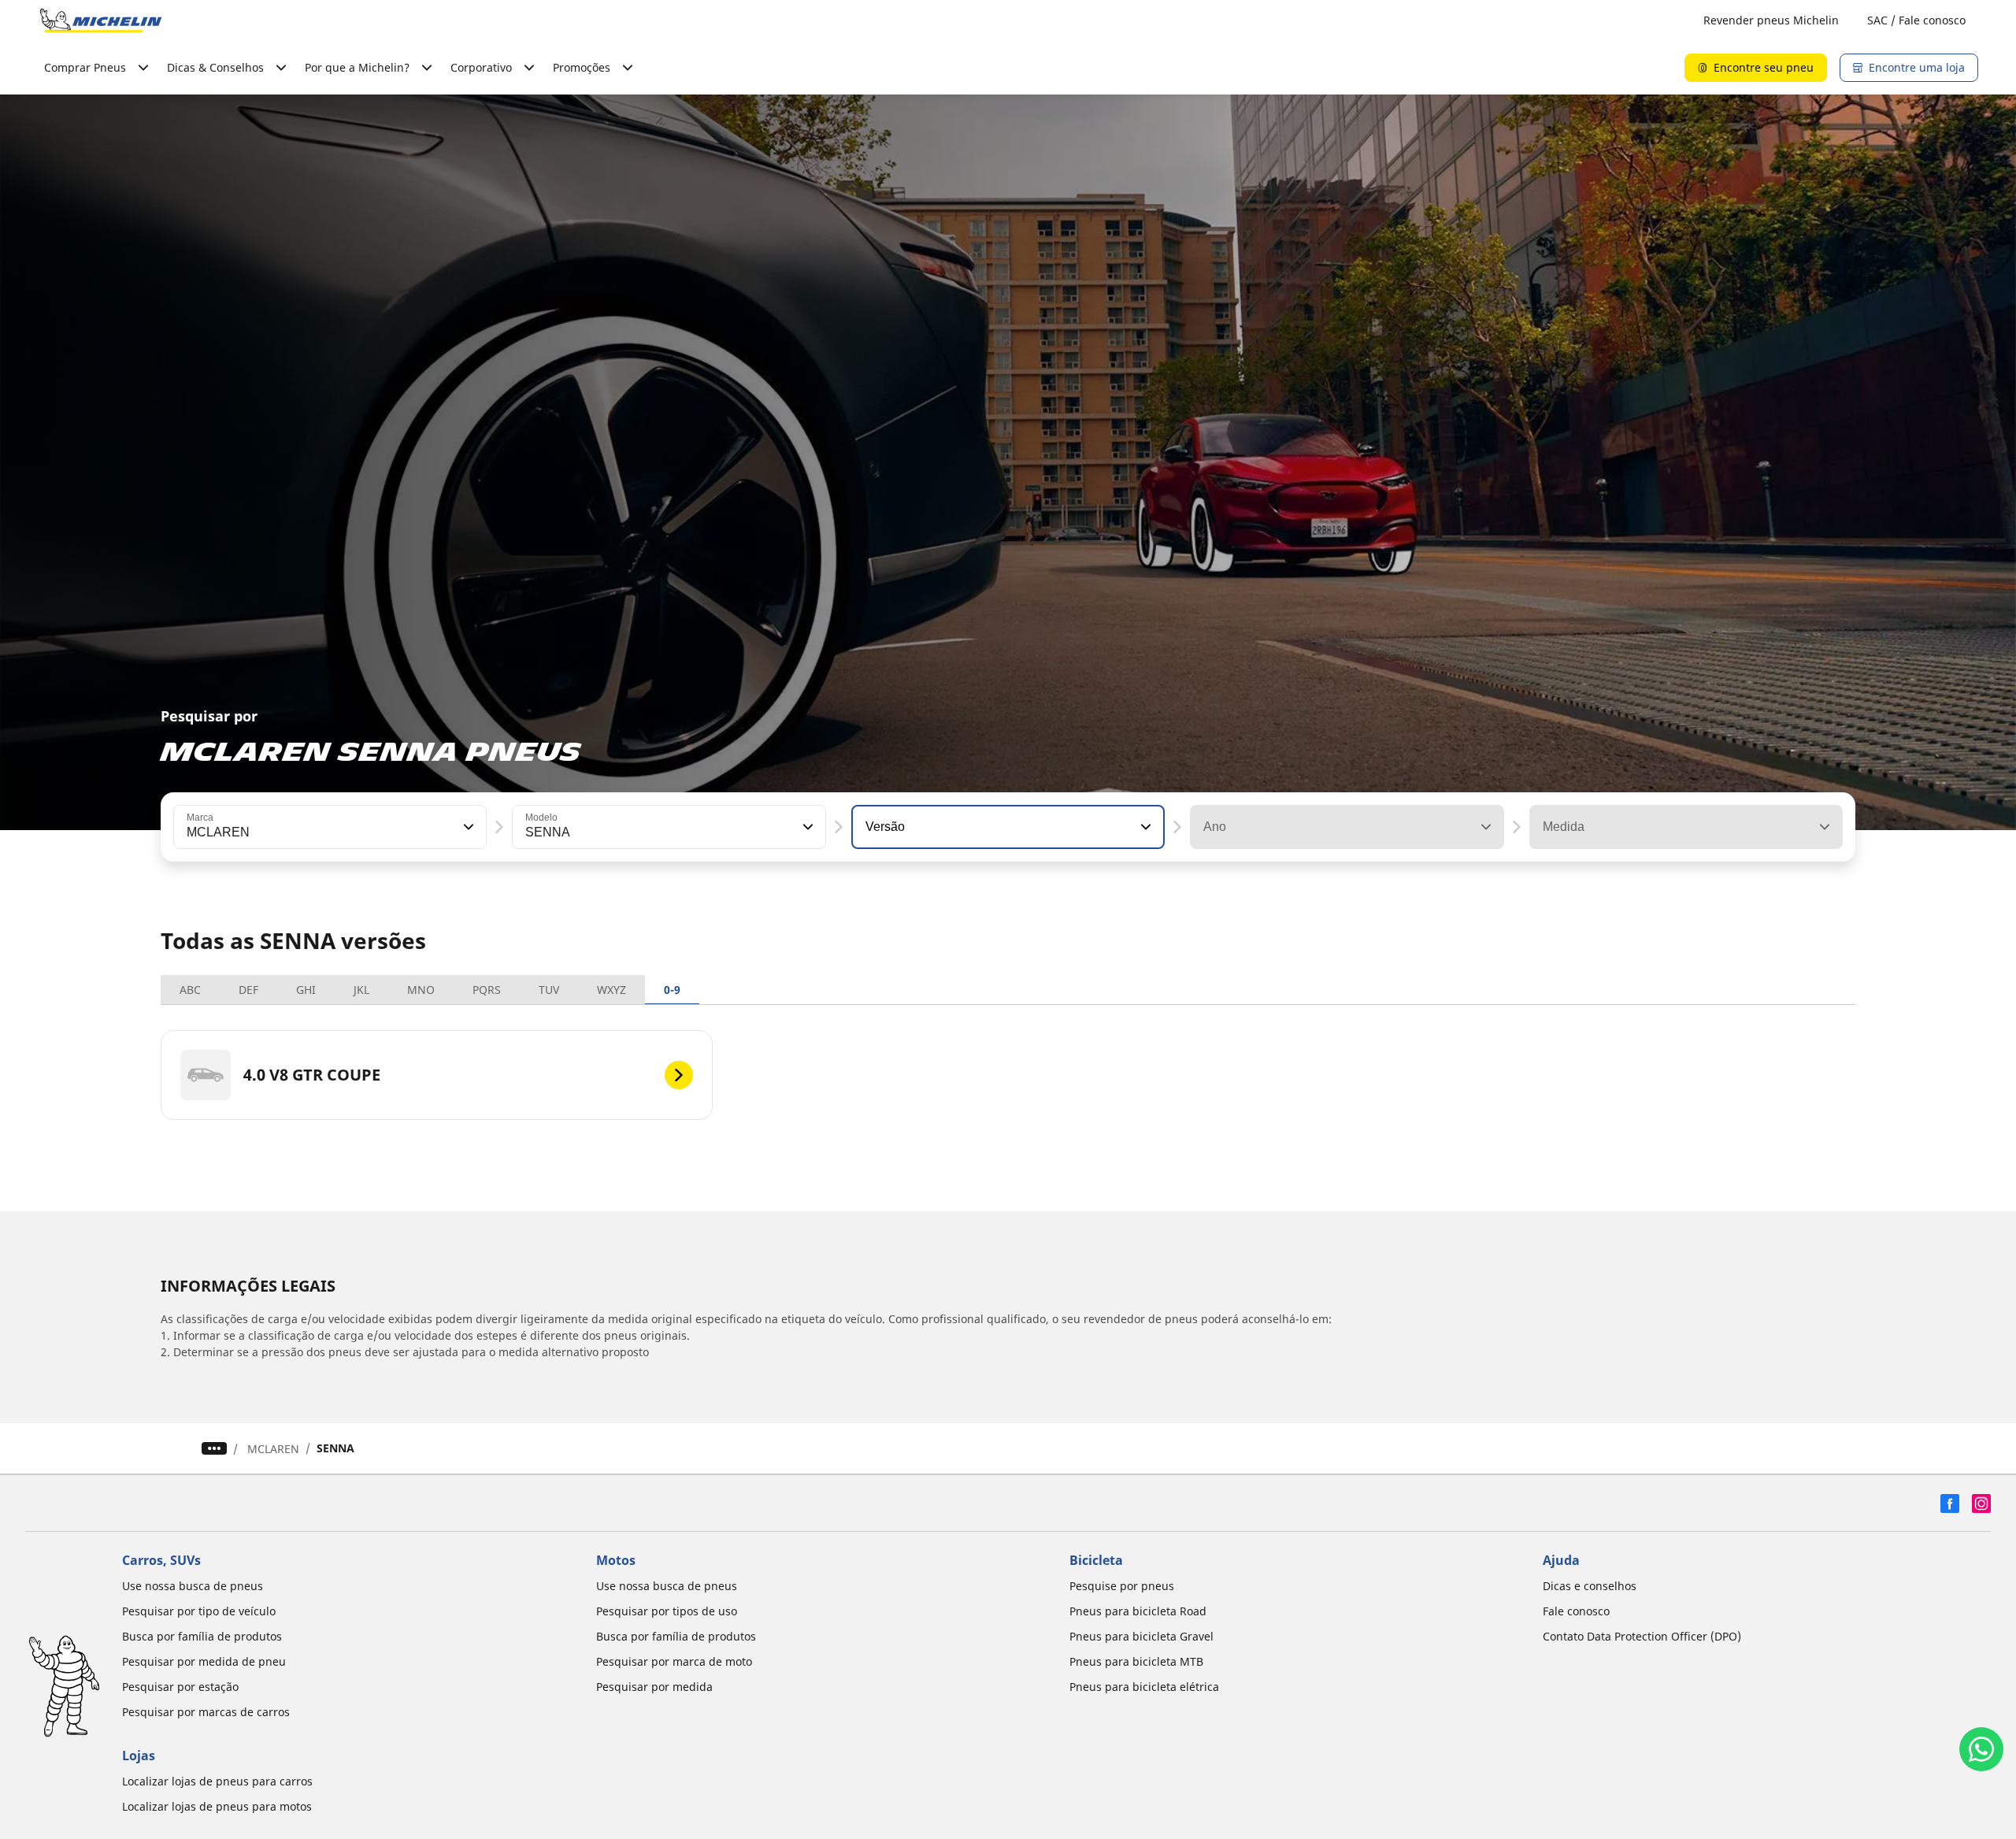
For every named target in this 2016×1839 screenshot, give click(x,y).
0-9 (672, 990)
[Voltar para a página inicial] (101, 20)
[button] (467, 827)
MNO (421, 990)
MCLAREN (273, 1449)
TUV (549, 990)
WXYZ (611, 990)
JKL (361, 990)
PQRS (487, 990)
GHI (306, 990)
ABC (190, 990)
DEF (248, 990)
